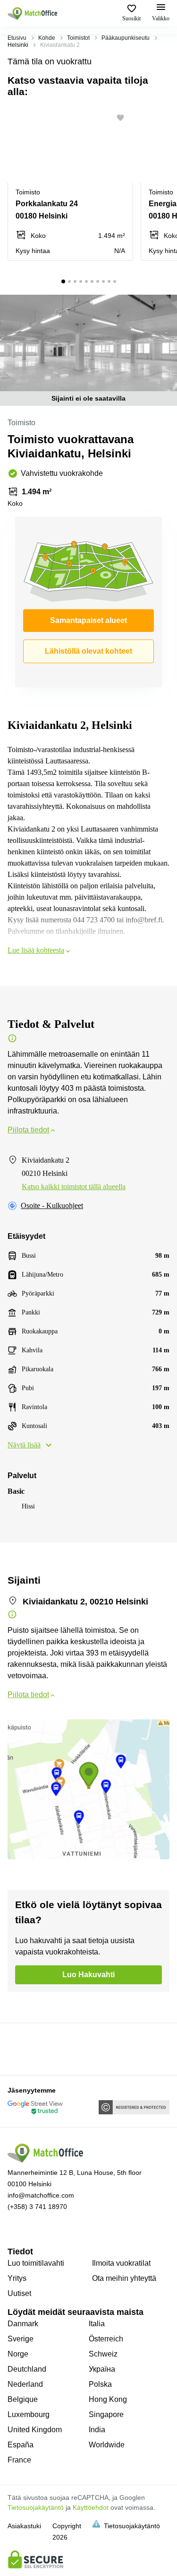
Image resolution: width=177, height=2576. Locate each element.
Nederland (25, 2384)
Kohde (47, 38)
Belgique (23, 2399)
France (19, 2460)
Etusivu (17, 38)
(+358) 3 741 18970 (37, 2207)
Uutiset (19, 2293)
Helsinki (18, 45)
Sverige (21, 2339)
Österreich (106, 2339)
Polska (100, 2384)
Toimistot (78, 38)
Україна (102, 2369)
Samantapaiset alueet (88, 620)
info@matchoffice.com (41, 2195)
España (21, 2445)
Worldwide (107, 2445)
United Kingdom (35, 2430)
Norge (18, 2354)
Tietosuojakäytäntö (36, 2507)
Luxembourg (29, 2414)
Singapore (106, 2414)
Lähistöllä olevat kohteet (88, 651)
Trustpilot (21, 2048)
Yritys (17, 2278)
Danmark (23, 2324)
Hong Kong (108, 2399)
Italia (97, 2324)
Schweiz (103, 2354)
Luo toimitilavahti (36, 2263)
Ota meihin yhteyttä (124, 2278)
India (97, 2430)
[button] (123, 118)
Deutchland (27, 2369)
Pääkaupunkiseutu (126, 38)
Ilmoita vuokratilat (121, 2263)
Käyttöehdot (91, 2507)
